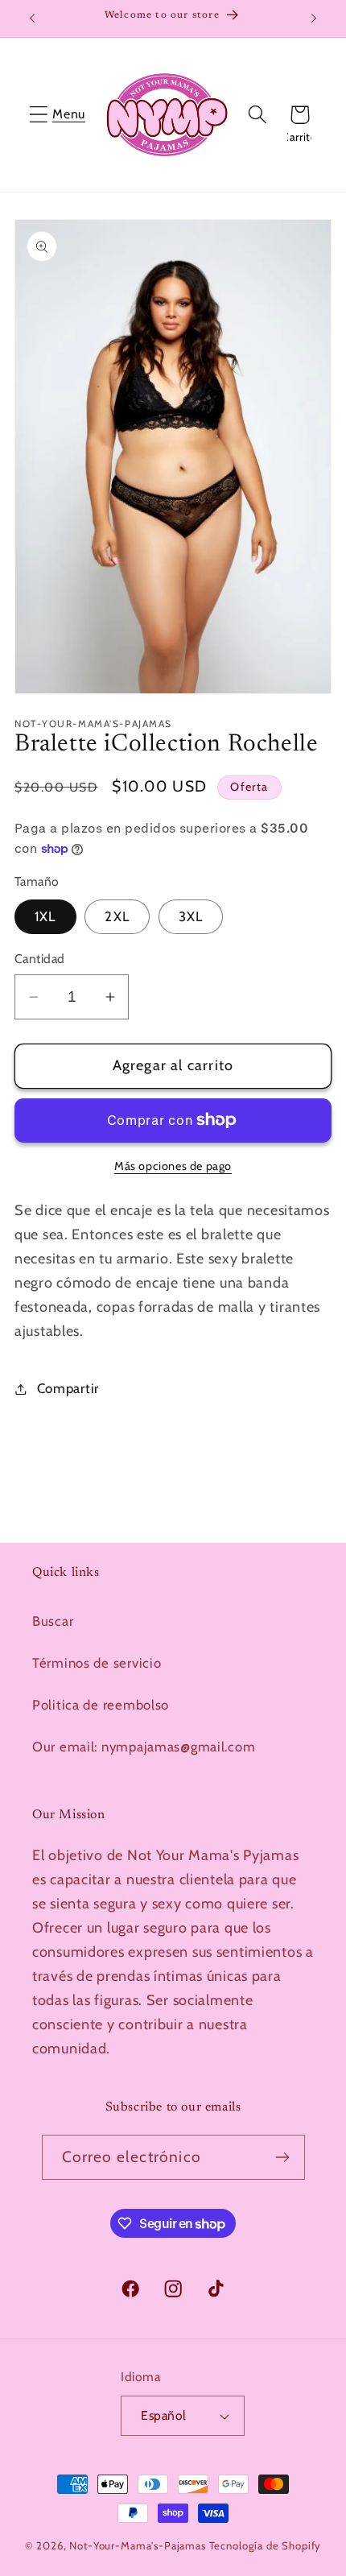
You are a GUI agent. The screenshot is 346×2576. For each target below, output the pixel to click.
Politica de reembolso (101, 1705)
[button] (39, 115)
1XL (45, 916)
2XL (117, 916)
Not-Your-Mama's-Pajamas (137, 2545)
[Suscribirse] (283, 2157)
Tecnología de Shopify (266, 2545)
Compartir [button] (68, 1388)
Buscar (53, 1621)
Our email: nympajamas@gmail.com (144, 1747)
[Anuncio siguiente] (314, 19)
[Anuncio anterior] (32, 19)
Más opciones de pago (173, 1166)
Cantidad (40, 959)
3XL (191, 916)
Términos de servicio (97, 1663)
